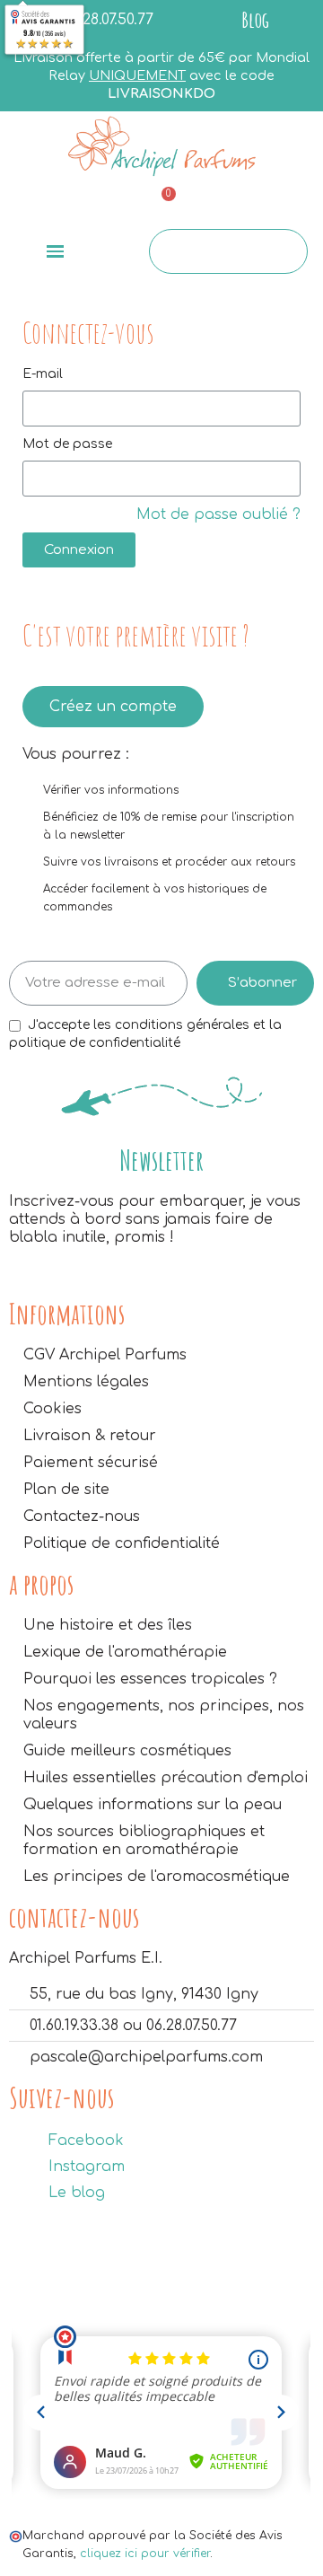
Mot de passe (67, 444)
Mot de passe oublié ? (218, 514)
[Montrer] (280, 478)
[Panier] (160, 205)
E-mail (43, 374)
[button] (113, 707)
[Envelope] (54, 203)
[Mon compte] (267, 205)
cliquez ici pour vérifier (145, 2554)
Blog (255, 20)
